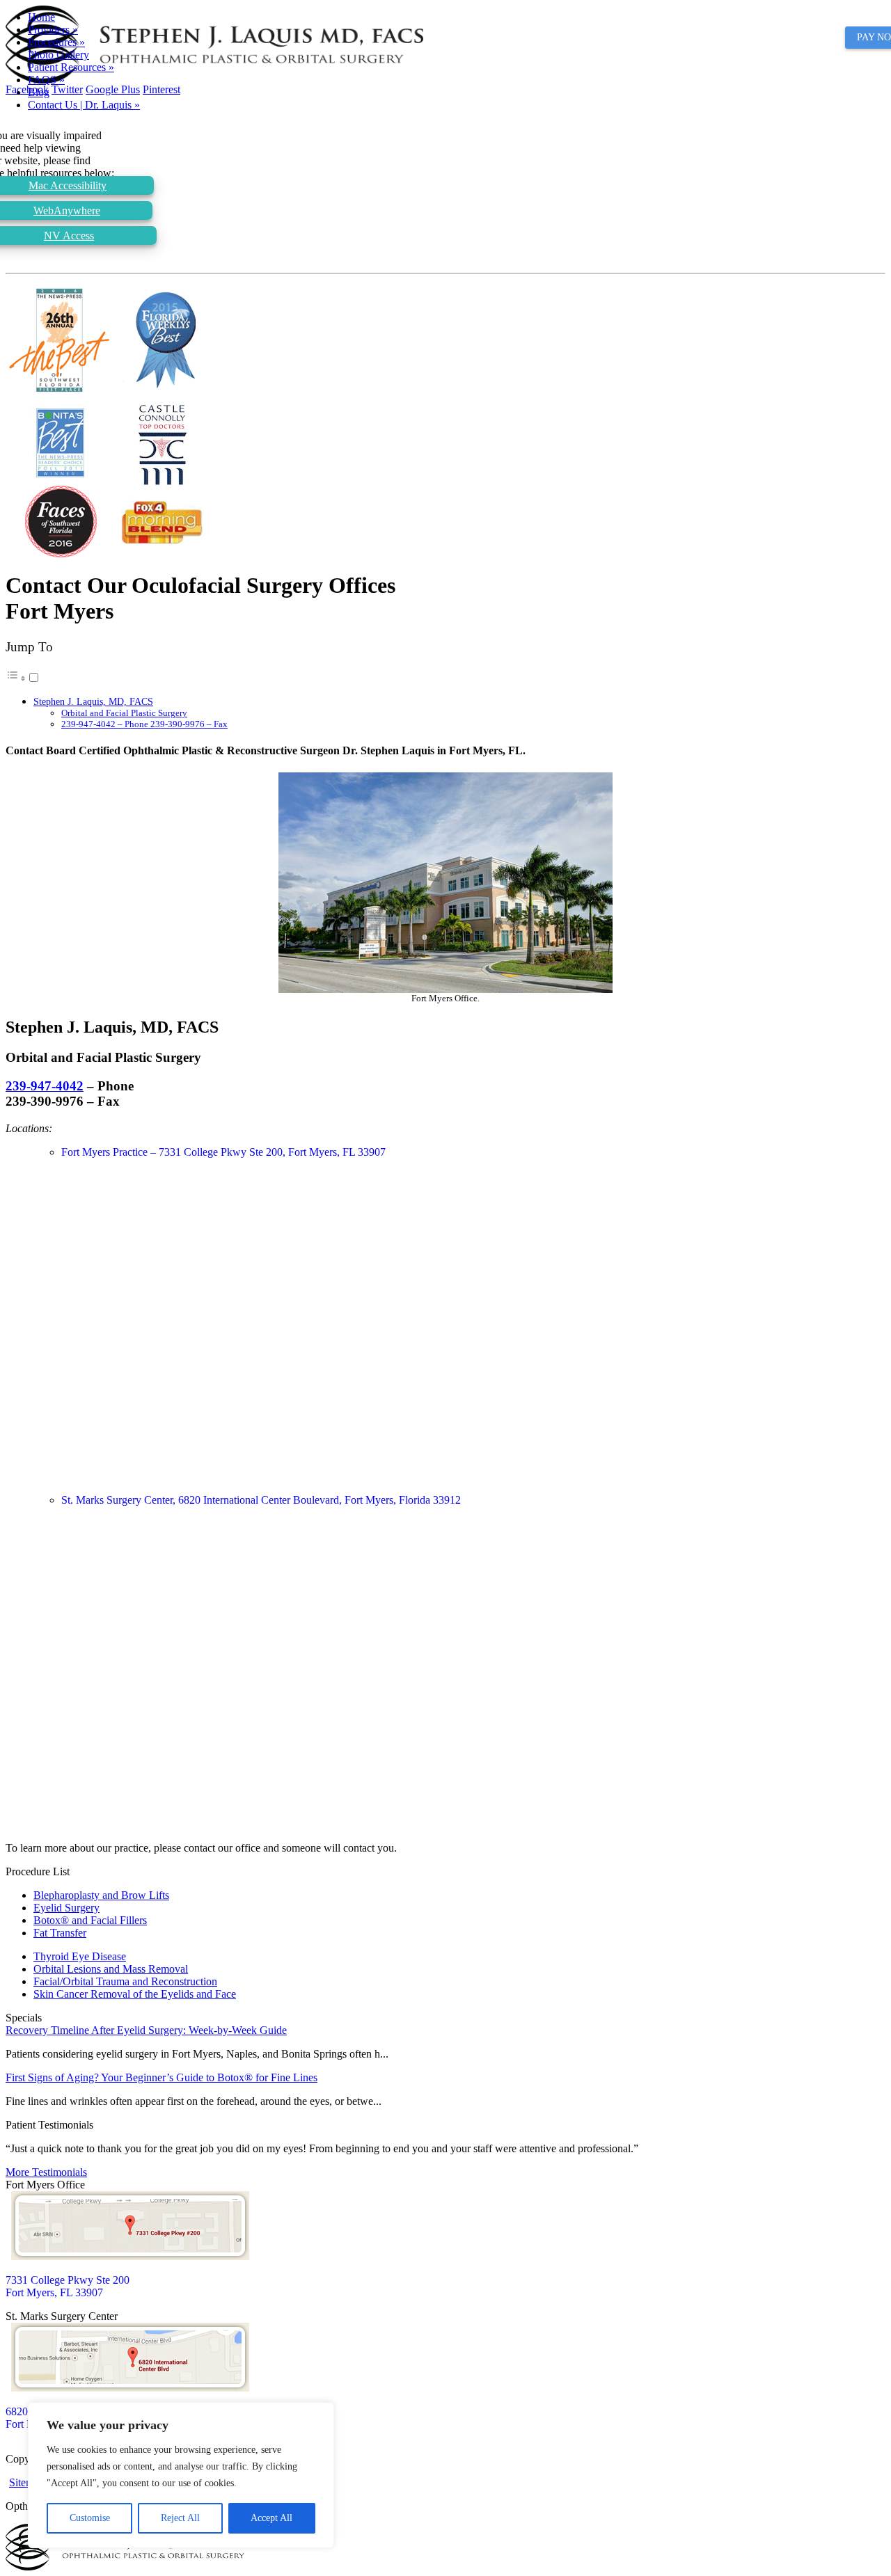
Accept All (271, 2518)
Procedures (56, 42)
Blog (39, 92)
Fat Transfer (60, 1933)
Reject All (180, 2518)
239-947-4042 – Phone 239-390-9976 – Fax (144, 724)
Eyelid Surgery (66, 1908)
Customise (90, 2518)
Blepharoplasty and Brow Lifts (101, 1895)
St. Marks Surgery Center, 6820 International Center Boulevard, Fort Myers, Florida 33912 (261, 1500)
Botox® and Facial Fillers (90, 1920)
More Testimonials (46, 2172)
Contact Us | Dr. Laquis (84, 105)
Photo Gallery (58, 55)
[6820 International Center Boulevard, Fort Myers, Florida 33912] (130, 2388)
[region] (181, 2475)
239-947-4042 (45, 1086)
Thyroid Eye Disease (80, 1956)
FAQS (46, 80)
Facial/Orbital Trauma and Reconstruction (125, 1981)
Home (41, 17)
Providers (53, 30)
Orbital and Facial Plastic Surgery (124, 713)
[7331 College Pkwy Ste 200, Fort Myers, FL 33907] (130, 2256)
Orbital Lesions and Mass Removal (111, 1969)
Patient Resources (71, 67)
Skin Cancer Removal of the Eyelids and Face (135, 1994)
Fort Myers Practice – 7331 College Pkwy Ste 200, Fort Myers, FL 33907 (223, 1152)
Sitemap (27, 2482)
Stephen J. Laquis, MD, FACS (93, 701)
